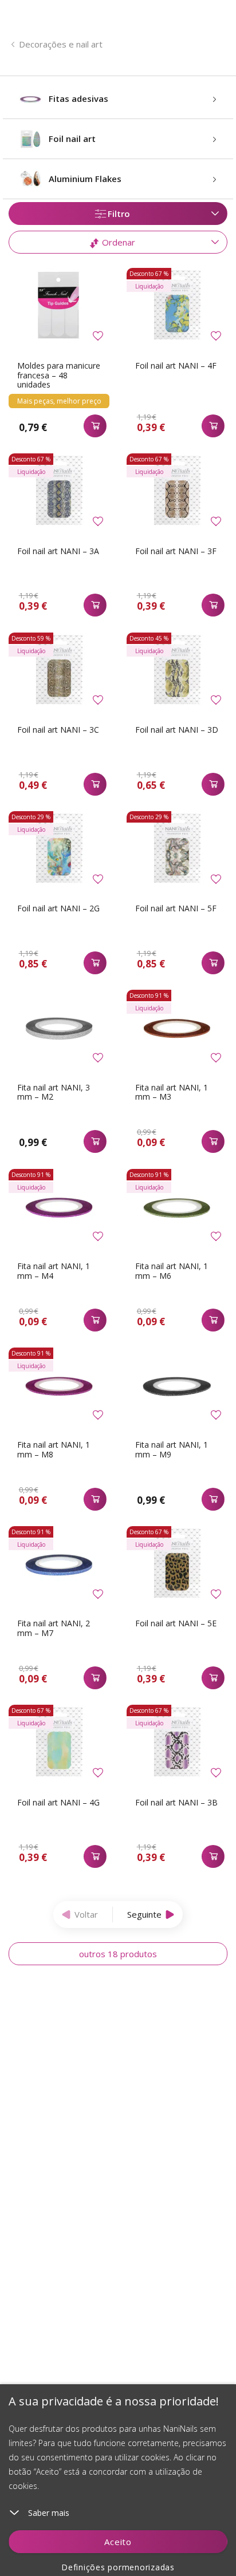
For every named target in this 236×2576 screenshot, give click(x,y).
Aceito (118, 2542)
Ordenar (117, 242)
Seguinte (144, 1914)
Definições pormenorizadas (118, 2567)
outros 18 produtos (118, 1954)
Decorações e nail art (61, 44)
